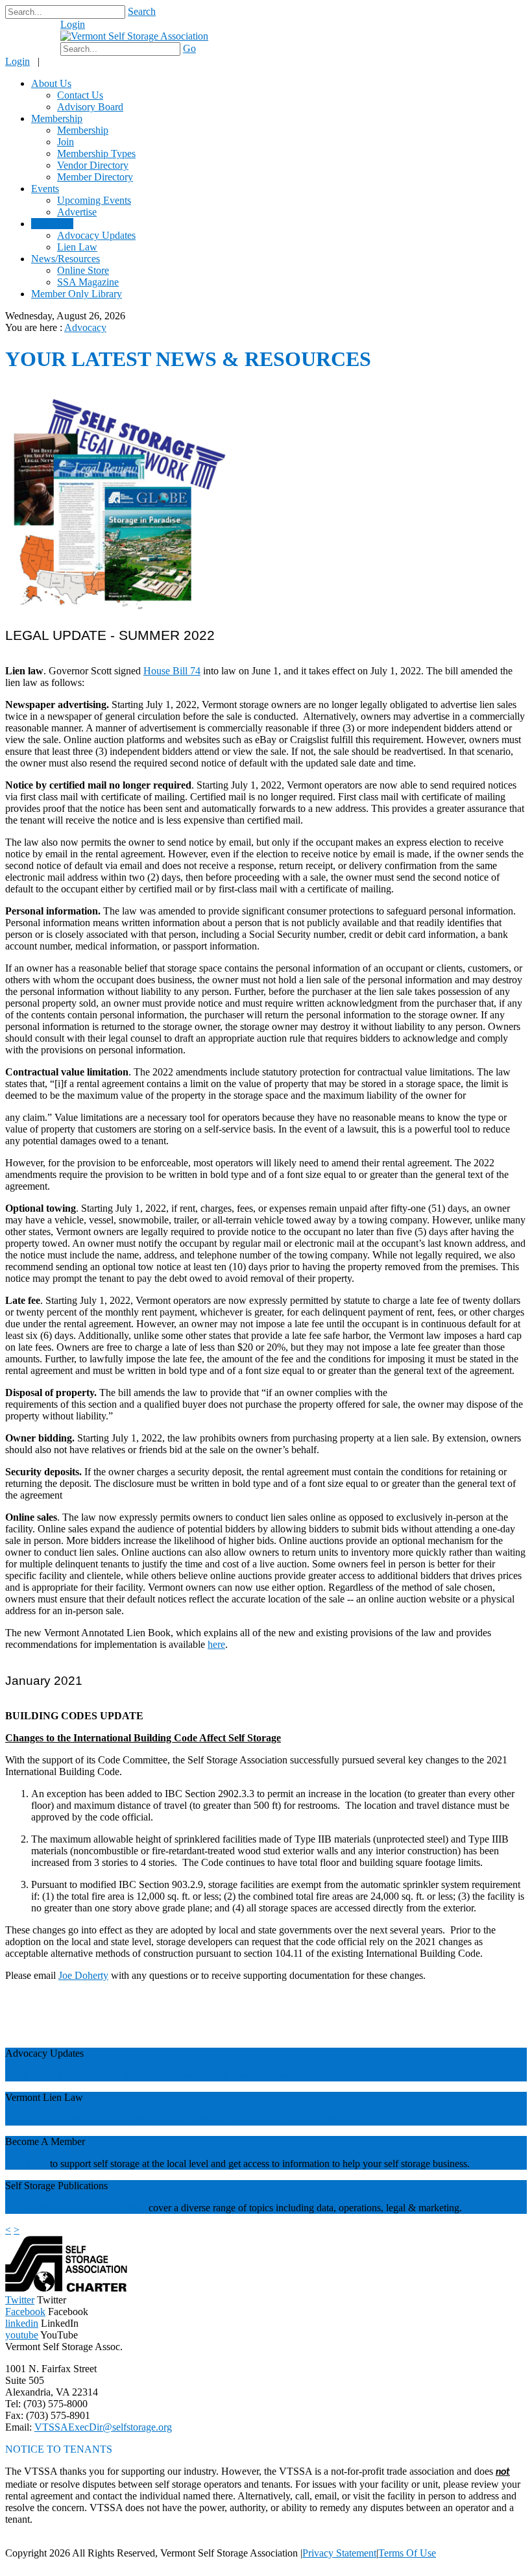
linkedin (22, 2323)
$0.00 (38, 31)
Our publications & (46, 2208)
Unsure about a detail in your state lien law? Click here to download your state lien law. (184, 2119)
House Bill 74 (172, 671)
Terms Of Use (407, 2553)
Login (73, 24)
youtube (22, 2335)
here (216, 1644)
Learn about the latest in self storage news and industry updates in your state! (162, 2075)
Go (189, 48)
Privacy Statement (339, 2553)
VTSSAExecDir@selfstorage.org (103, 2427)
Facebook (25, 2312)
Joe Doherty (83, 1975)
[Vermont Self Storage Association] (134, 36)
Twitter (20, 2300)
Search (142, 11)
